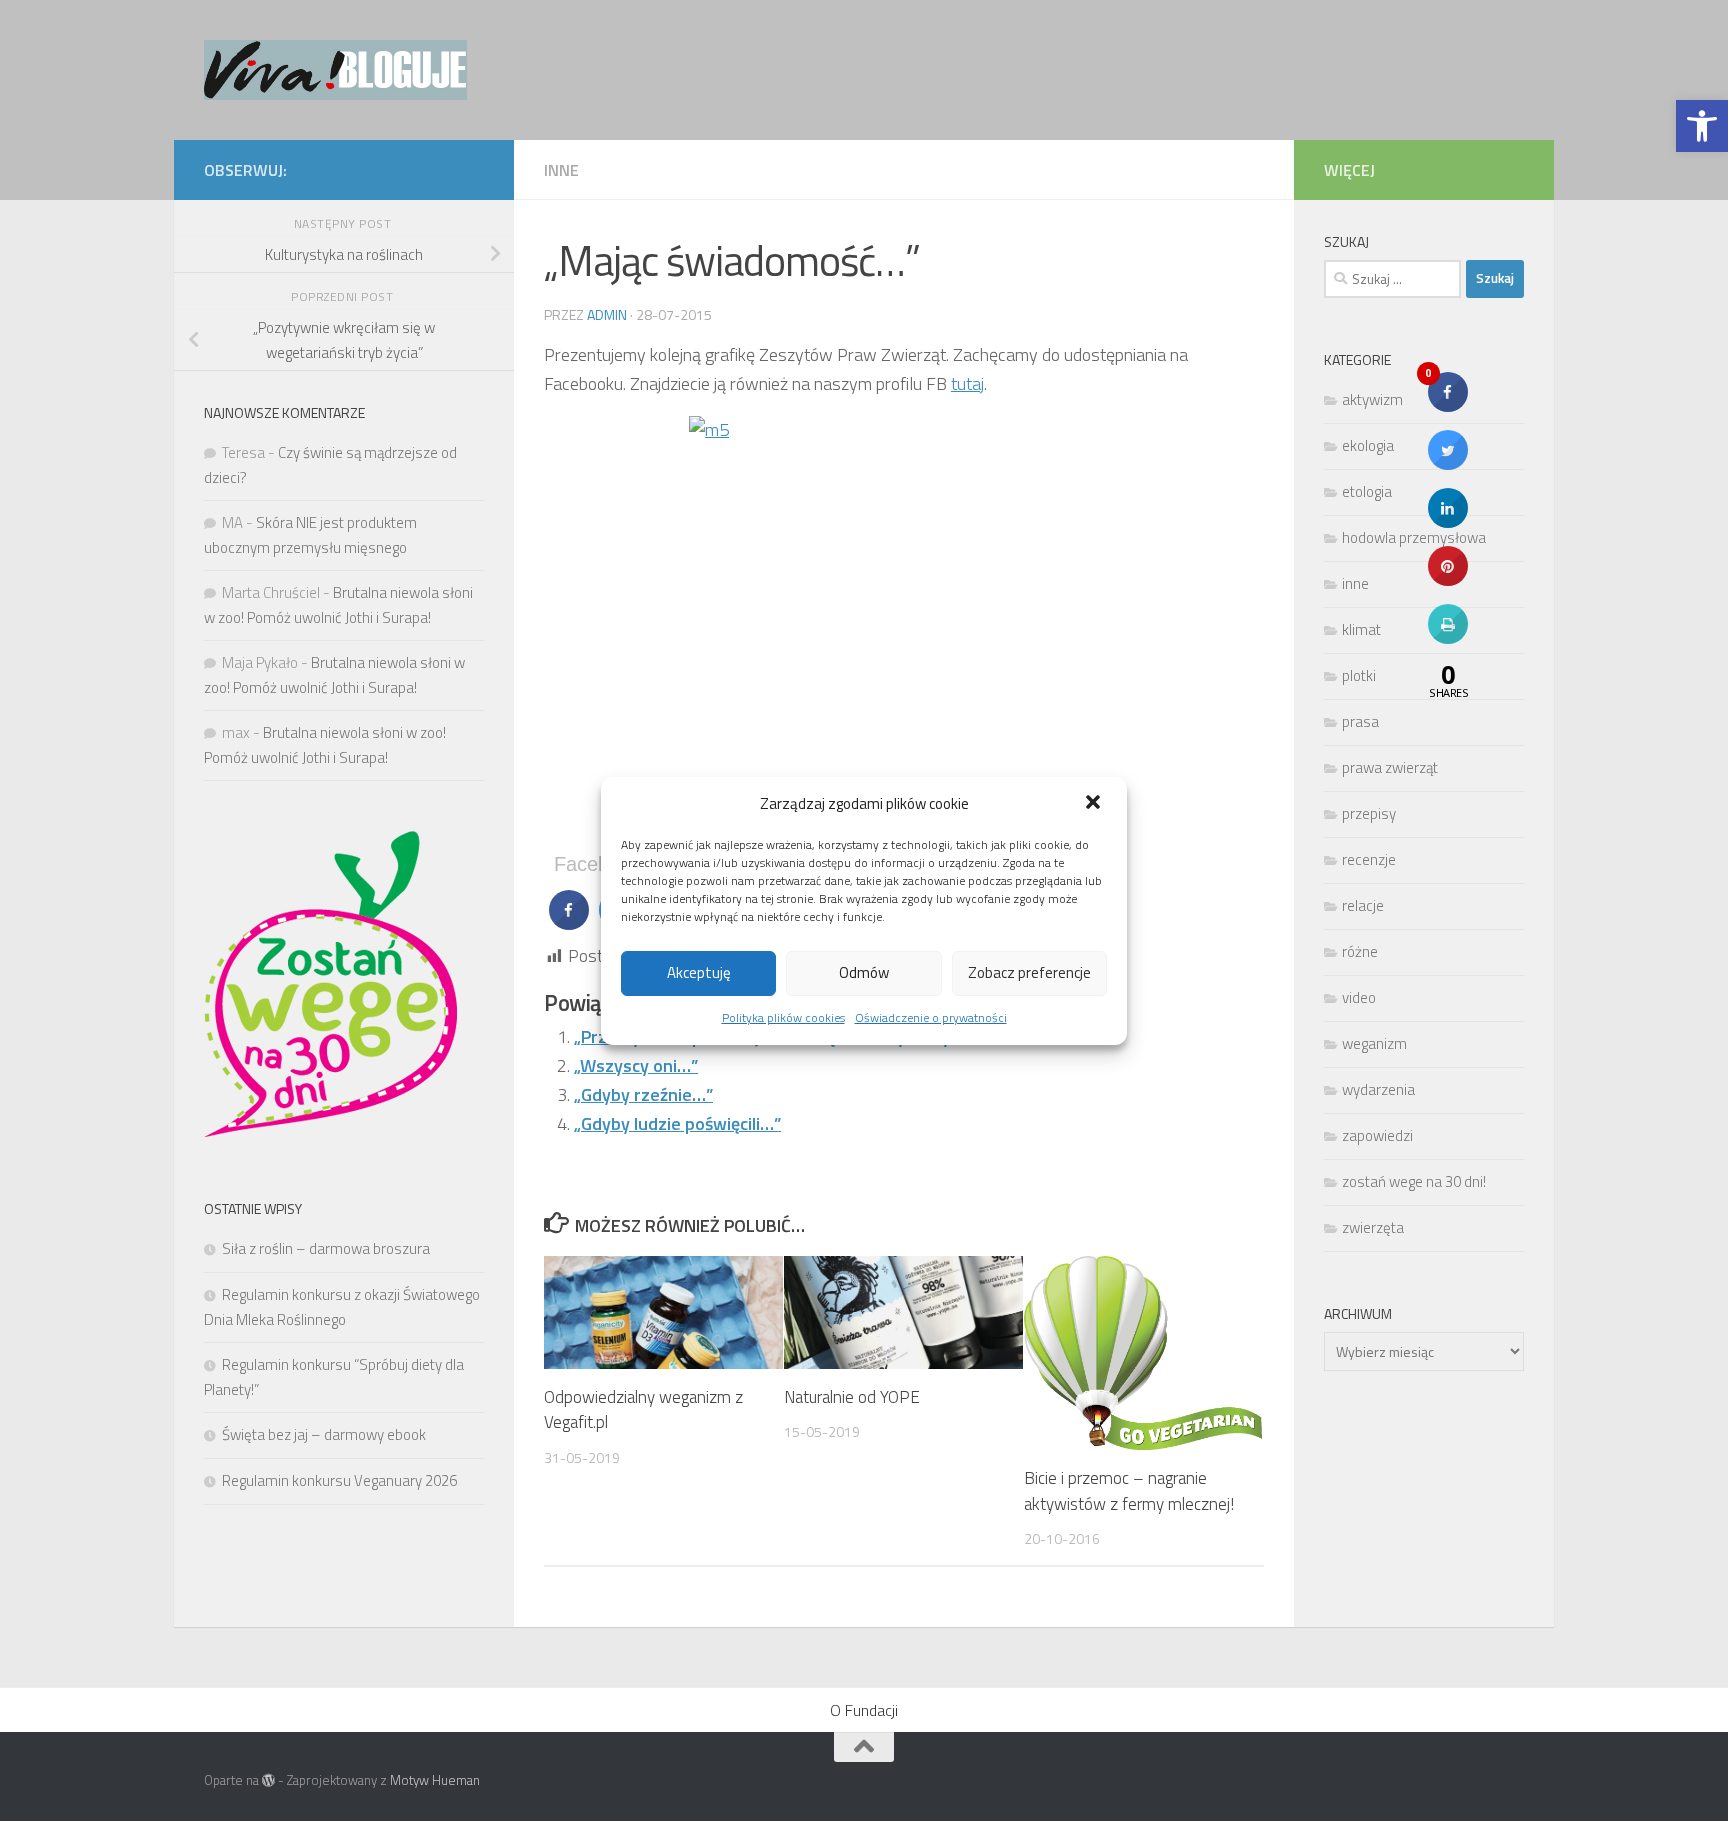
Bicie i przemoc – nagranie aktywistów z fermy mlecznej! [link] (1129, 1491)
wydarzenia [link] (1378, 1089)
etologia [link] (1367, 491)
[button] (1095, 804)
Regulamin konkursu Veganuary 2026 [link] (339, 1480)
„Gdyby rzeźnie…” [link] (643, 1094)
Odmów (864, 972)
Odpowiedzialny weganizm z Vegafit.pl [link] (643, 1410)
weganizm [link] (1374, 1043)
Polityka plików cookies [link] (783, 1017)
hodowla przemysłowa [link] (1414, 537)
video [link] (1359, 997)
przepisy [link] (1369, 813)
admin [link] (607, 314)
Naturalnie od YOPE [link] (852, 1397)
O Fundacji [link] (864, 1710)
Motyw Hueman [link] (435, 1780)
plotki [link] (1359, 675)
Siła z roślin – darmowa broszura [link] (326, 1248)
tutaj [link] (967, 383)
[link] (1702, 126)
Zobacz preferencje (1029, 972)
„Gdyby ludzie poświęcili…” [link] (677, 1123)
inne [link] (561, 170)
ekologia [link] (1368, 445)
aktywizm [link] (1372, 399)
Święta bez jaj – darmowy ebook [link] (324, 1434)
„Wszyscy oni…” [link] (636, 1065)
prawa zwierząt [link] (1390, 767)
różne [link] (1360, 951)
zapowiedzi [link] (1377, 1135)
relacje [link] (1363, 905)
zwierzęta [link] (1373, 1227)
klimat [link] (1361, 629)
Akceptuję (699, 972)
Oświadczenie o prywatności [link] (931, 1017)
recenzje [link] (1369, 859)
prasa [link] (1360, 721)
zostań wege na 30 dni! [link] (1414, 1181)
